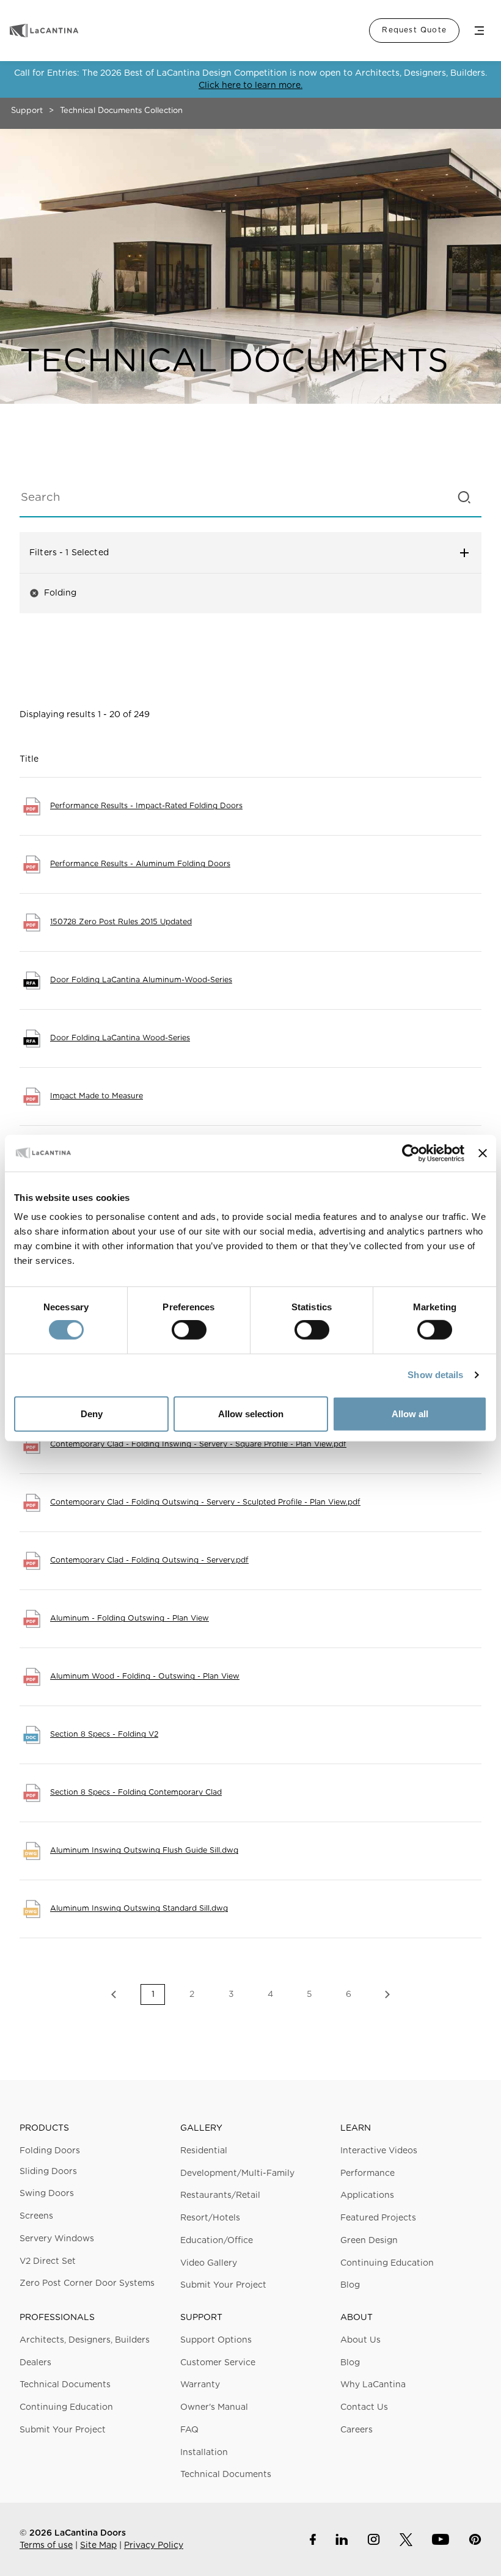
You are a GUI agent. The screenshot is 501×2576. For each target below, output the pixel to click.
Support (27, 111)
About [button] (357, 2318)
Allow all (410, 1414)
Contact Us (364, 2407)
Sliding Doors (48, 2172)
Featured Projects (378, 2218)
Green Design (369, 2241)
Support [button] (201, 2318)
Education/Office (217, 2241)
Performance (368, 2173)
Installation (204, 2453)
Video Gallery (209, 2263)
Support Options (216, 2340)
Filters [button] (224, 553)
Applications (367, 2195)
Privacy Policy (154, 2545)
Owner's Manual (214, 2407)
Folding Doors (50, 2151)
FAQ (189, 2430)
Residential (204, 2151)
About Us (360, 2340)
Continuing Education (387, 2263)
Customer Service (218, 2363)
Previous (114, 1994)
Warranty (200, 2385)
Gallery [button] (201, 2128)
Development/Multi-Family (237, 2173)
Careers (357, 2430)
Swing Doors (47, 2194)
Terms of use (46, 2545)
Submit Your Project (223, 2285)
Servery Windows (57, 2239)
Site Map (98, 2545)
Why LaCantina (373, 2385)
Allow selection (251, 1414)
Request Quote (414, 30)
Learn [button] (356, 2128)
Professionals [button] (57, 2318)
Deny (92, 1414)
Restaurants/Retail (220, 2195)
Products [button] (44, 2128)
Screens (36, 2216)
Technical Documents (65, 2385)
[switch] (189, 1330)
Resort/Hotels (210, 2218)
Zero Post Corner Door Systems (87, 2283)
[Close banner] (483, 1153)
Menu (479, 31)
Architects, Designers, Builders (85, 2340)
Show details (435, 1375)
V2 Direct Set (48, 2261)
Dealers (35, 2363)
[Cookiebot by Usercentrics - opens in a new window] (411, 1153)
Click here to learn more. (250, 86)
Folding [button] (53, 593)
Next (387, 1994)
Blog (350, 2285)
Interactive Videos (379, 2151)
